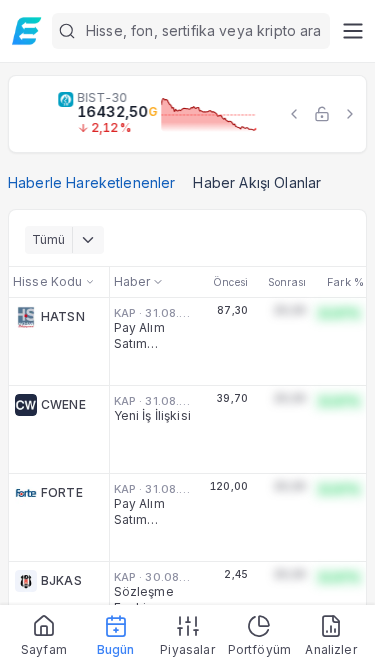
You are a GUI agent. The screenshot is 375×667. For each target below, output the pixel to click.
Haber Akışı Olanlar (257, 182)
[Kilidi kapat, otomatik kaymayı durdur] (322, 114)
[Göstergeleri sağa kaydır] (350, 114)
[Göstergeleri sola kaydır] (294, 114)
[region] (187, 114)
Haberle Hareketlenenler (91, 182)
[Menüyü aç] (352, 31)
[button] (191, 31)
